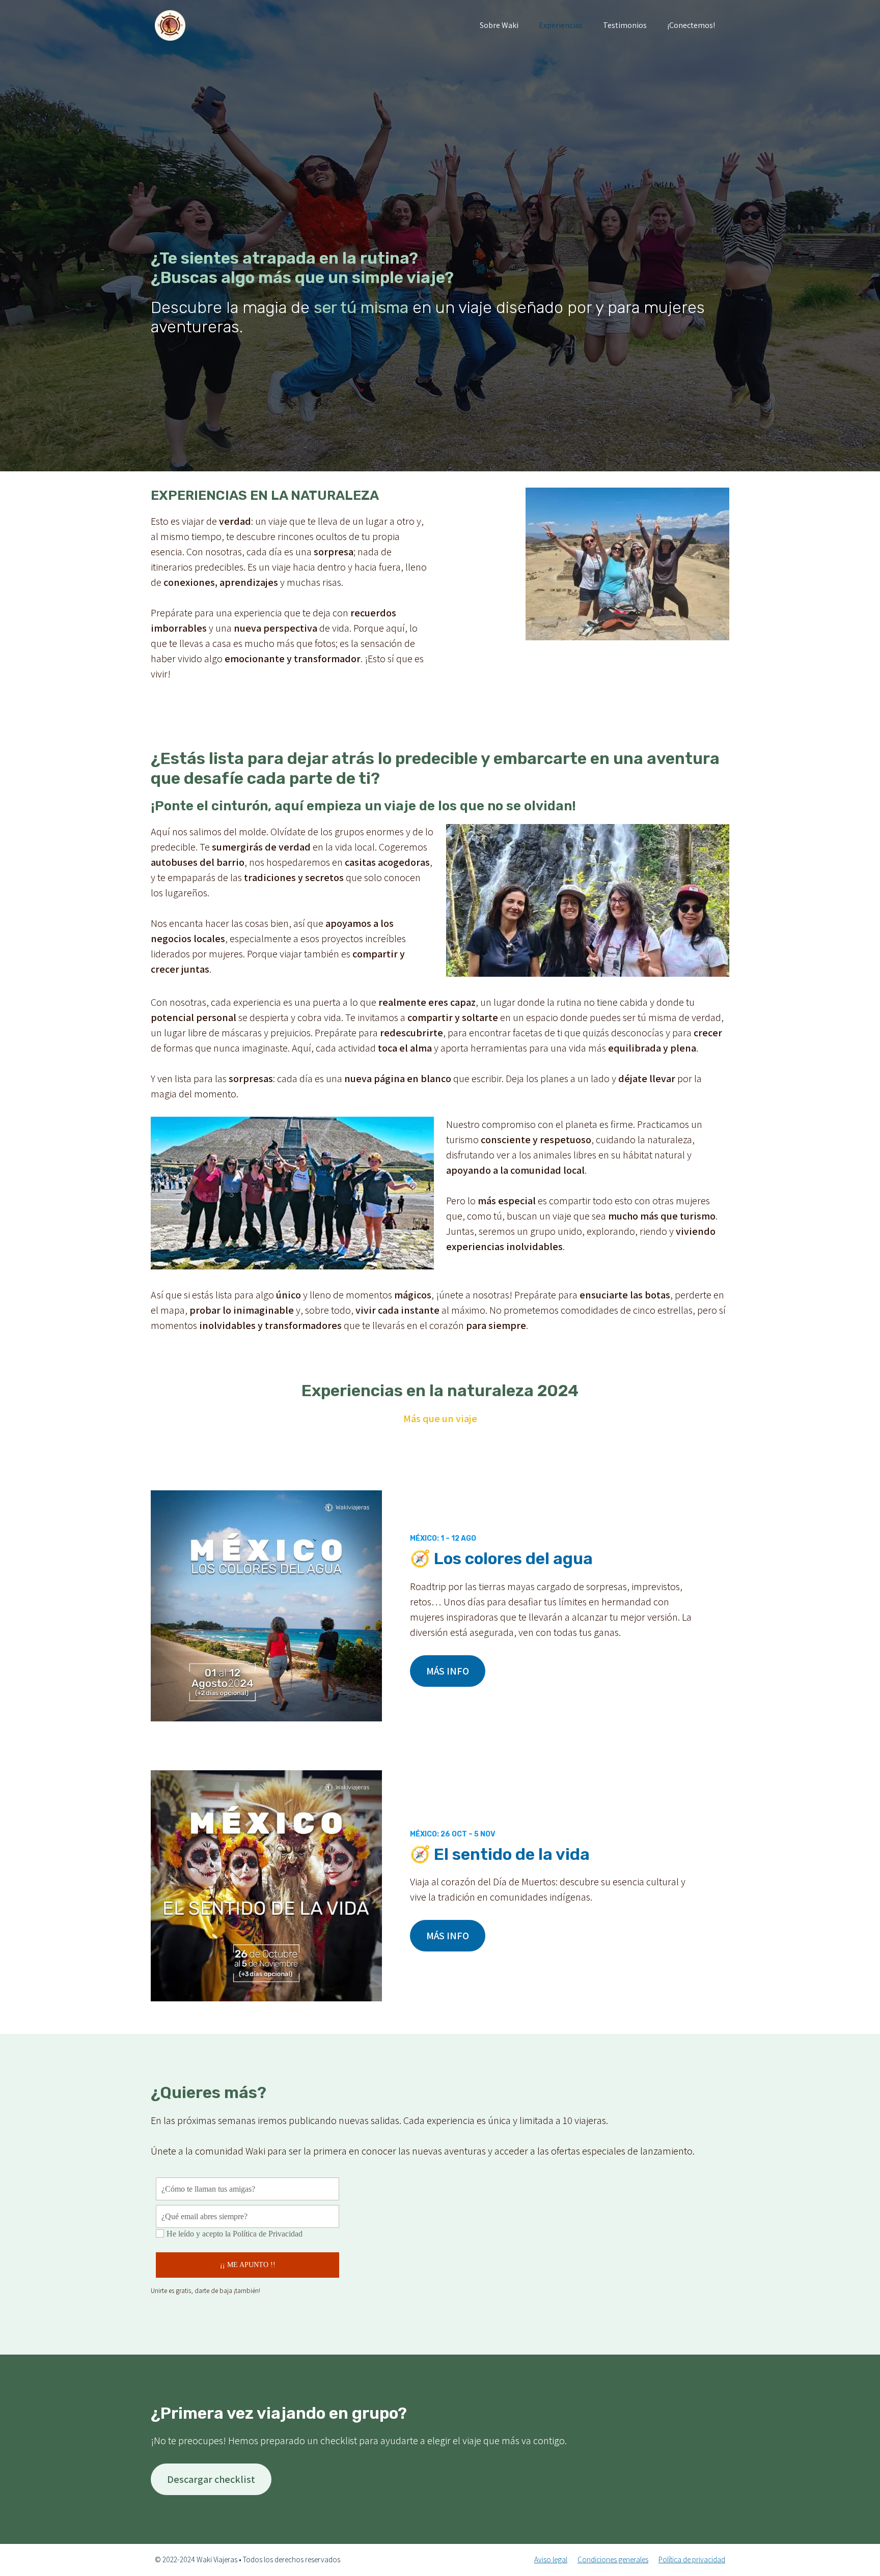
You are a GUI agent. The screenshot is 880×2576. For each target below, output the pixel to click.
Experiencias (561, 25)
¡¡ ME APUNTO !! (248, 2265)
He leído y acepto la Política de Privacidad (235, 2234)
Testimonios (625, 25)
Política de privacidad (692, 2559)
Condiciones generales (613, 2559)
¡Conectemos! (691, 25)
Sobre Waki (499, 25)
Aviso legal (551, 2559)
